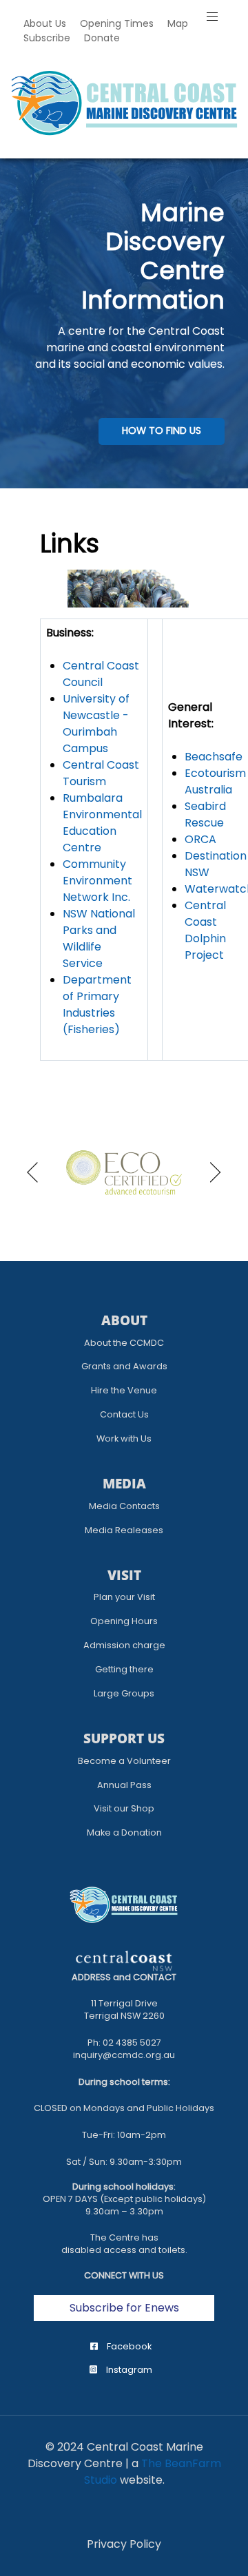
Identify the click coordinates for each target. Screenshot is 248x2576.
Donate (102, 38)
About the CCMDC (124, 1343)
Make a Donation (124, 1832)
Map (178, 23)
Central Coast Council (101, 674)
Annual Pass (124, 1785)
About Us (45, 23)
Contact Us (124, 1414)
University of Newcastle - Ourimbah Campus (96, 724)
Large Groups (124, 1693)
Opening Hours (124, 1621)
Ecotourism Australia (215, 781)
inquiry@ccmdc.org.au (124, 2055)
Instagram (128, 2370)
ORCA (200, 839)
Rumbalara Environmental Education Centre (102, 823)
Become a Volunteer (124, 1761)
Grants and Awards (124, 1366)
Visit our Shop (124, 1808)
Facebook (128, 2346)
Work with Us (124, 1438)
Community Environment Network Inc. (97, 881)
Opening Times (117, 23)
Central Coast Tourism (101, 773)
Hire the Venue (124, 1390)
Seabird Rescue (205, 814)
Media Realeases (124, 1530)
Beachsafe (214, 757)
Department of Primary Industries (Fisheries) (97, 1005)
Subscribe (47, 38)
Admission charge (124, 1645)
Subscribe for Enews (124, 2308)
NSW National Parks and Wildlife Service (99, 938)
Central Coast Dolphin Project (205, 930)
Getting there (124, 1669)
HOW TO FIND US (162, 430)
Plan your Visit (124, 1597)
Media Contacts (124, 1506)
